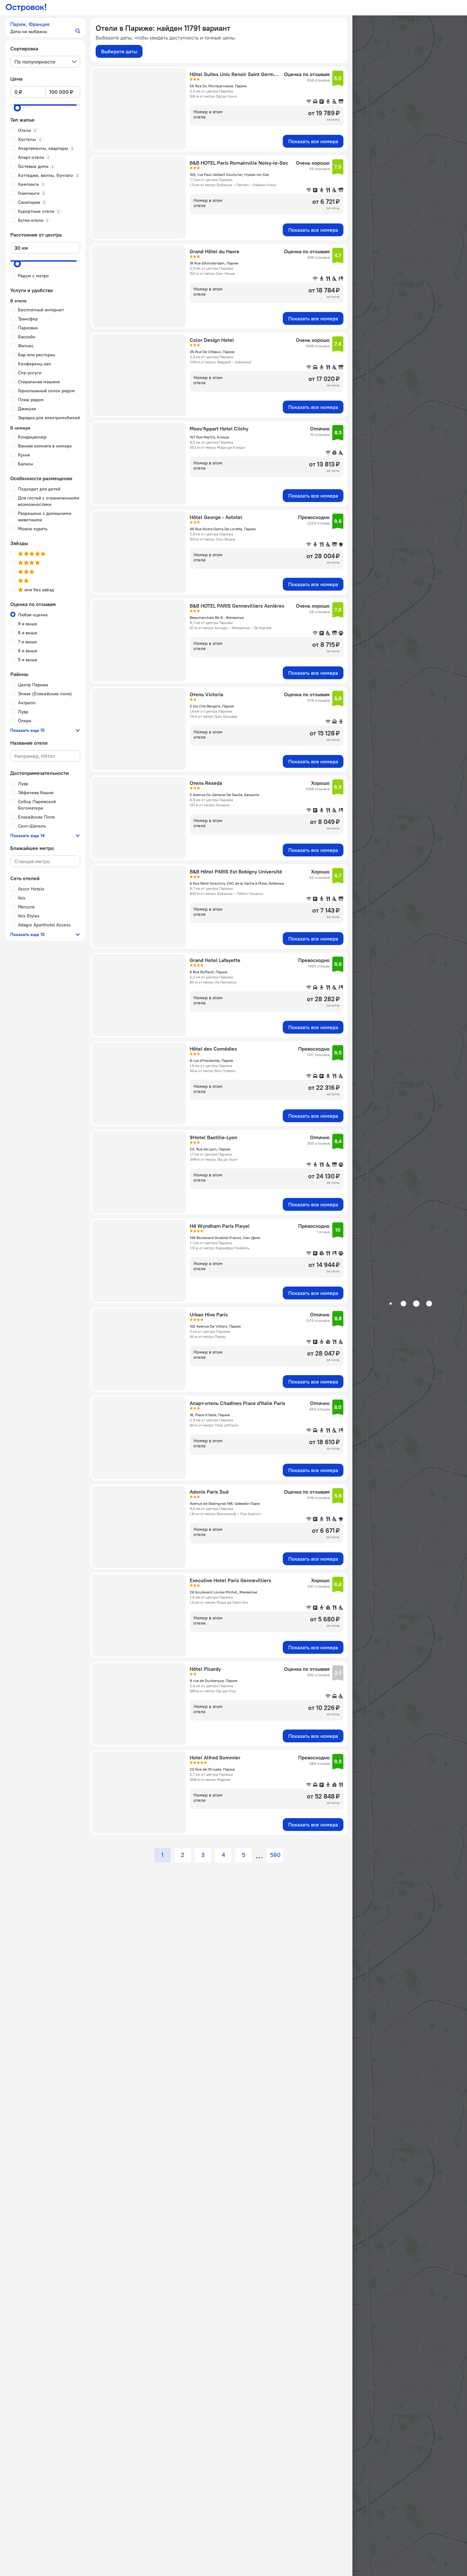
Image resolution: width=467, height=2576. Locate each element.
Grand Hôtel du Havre (215, 251)
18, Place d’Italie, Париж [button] (210, 1415)
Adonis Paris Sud (209, 1492)
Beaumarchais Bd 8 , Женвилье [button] (217, 617)
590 (275, 1855)
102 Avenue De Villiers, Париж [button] (215, 1326)
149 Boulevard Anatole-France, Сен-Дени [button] (225, 1238)
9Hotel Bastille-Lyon (213, 1137)
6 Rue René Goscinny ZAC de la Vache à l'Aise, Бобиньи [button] (237, 883)
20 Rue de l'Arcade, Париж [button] (212, 1769)
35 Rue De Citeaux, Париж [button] (212, 352)
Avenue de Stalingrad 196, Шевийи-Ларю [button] (225, 1503)
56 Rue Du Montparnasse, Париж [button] (218, 86)
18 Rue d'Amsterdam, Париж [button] (214, 263)
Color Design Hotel (212, 340)
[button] (45, 28)
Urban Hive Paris (209, 1314)
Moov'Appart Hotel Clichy (219, 429)
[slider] (17, 108)
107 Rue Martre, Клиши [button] (209, 437)
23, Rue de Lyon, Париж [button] (210, 1149)
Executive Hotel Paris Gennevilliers (230, 1580)
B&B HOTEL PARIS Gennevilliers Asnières (237, 606)
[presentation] (45, 62)
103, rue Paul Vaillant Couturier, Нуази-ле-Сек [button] (229, 174)
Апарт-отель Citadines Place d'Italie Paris (238, 1403)
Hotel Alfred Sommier (215, 1757)
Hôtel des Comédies (213, 1049)
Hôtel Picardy (205, 1669)
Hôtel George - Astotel (216, 517)
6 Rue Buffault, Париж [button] (209, 972)
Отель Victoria (206, 694)
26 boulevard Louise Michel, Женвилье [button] (223, 1592)
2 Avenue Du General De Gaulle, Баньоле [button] (224, 795)
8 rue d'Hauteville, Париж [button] (212, 1060)
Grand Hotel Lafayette (215, 960)
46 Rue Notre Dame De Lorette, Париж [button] (223, 529)
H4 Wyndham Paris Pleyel (220, 1226)
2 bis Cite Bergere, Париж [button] (212, 706)
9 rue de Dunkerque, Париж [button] (214, 1681)
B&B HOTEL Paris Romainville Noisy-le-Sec (239, 163)
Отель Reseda (206, 783)
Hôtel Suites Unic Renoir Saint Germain (235, 74)
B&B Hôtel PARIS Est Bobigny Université (236, 872)
